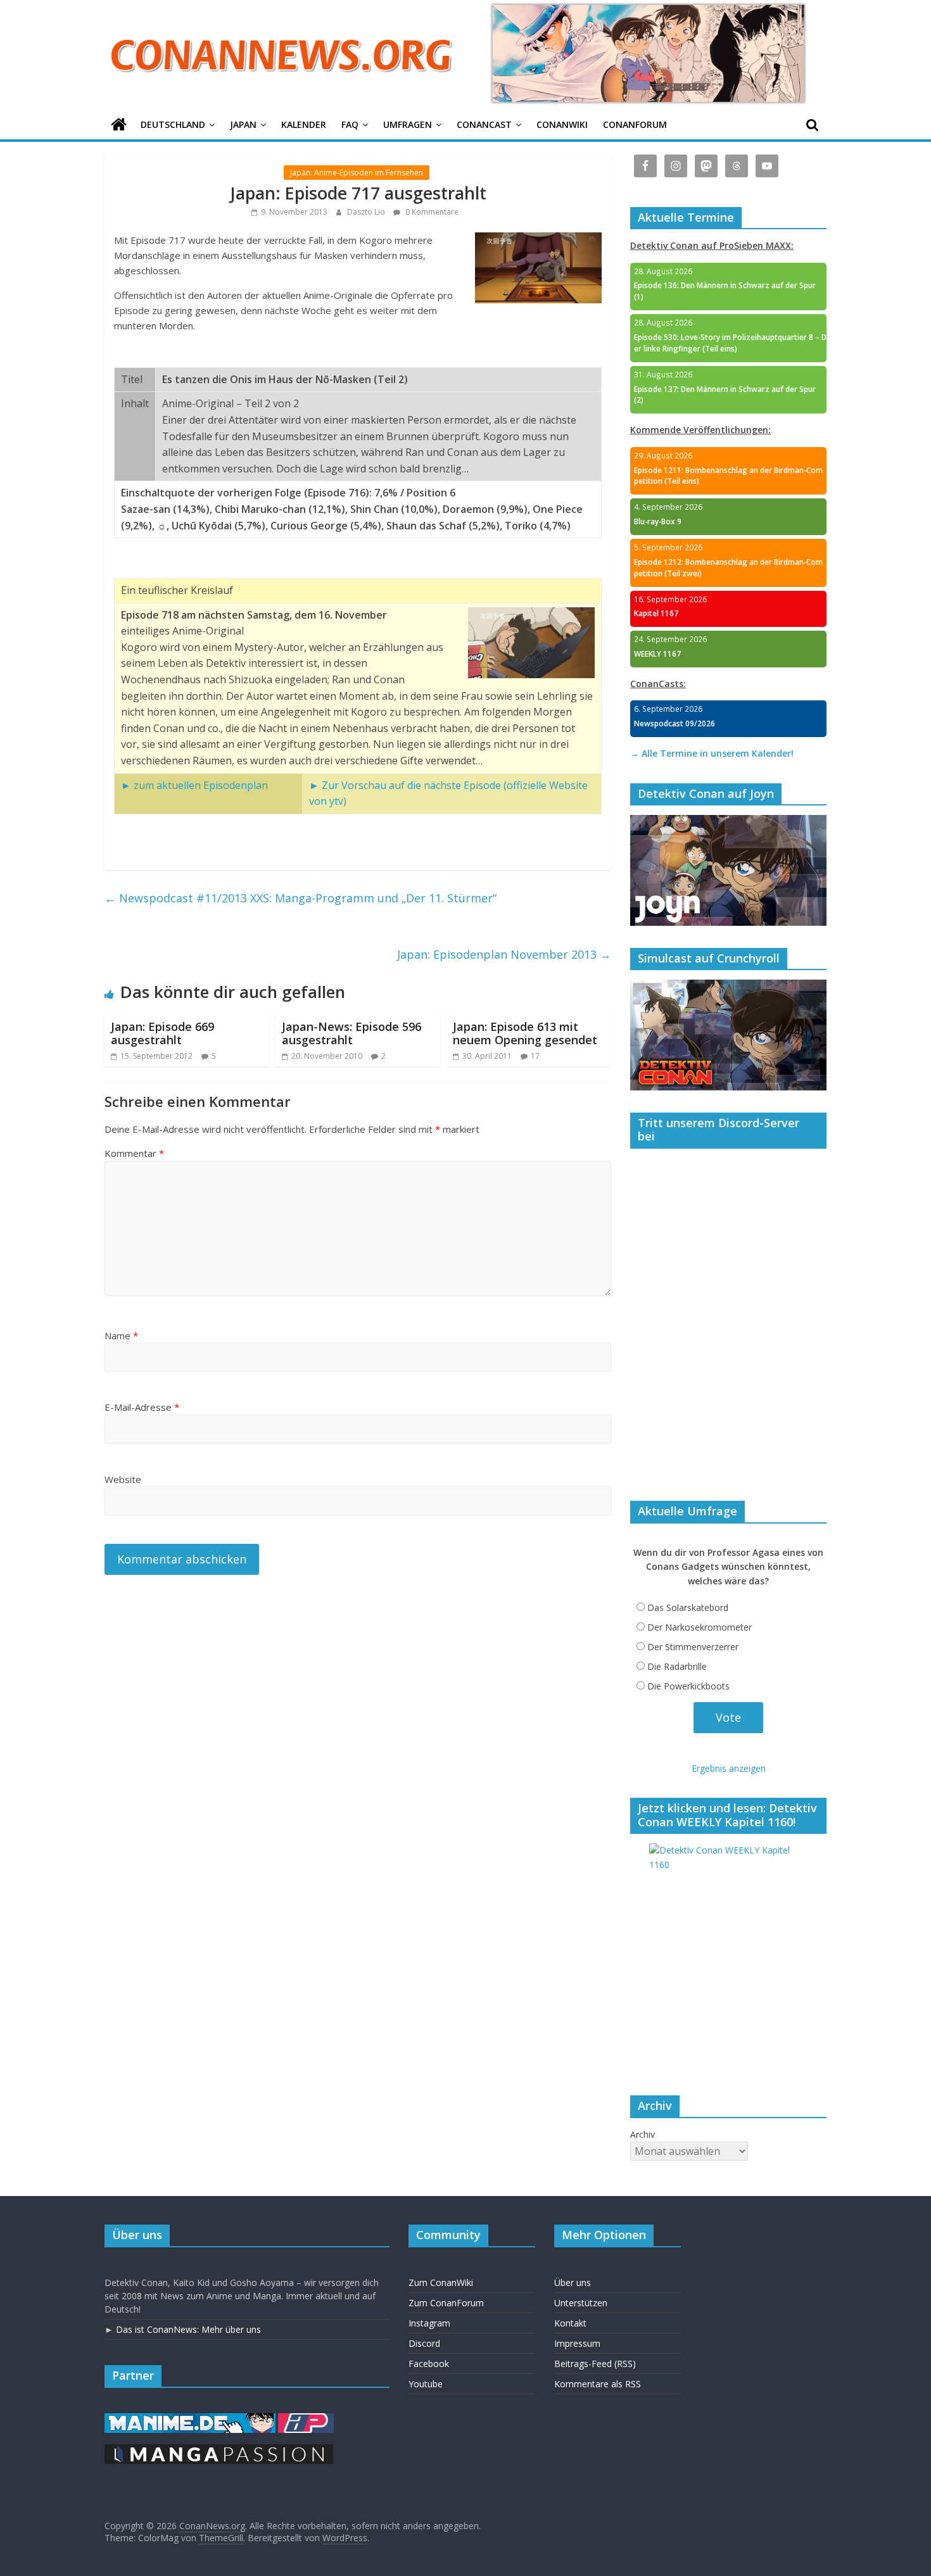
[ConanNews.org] (119, 125)
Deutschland (173, 124)
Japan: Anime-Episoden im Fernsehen (357, 173)
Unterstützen (581, 2303)
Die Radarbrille (677, 1666)
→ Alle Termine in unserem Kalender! (712, 753)
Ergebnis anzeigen (729, 1768)
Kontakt (570, 2323)
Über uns (573, 2282)
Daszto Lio (367, 212)
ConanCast (484, 124)
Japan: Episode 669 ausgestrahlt (162, 1033)
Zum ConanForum (446, 2303)
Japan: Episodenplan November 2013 (504, 954)
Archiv (643, 2134)
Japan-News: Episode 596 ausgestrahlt (351, 1033)
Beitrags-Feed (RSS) (595, 2364)
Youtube (426, 2384)
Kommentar (134, 1153)
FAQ (350, 124)
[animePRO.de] (306, 2419)
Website (123, 1479)
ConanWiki (562, 124)
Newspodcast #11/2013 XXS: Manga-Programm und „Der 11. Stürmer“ (301, 898)
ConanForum (635, 124)
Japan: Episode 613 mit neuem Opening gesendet (525, 1033)
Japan (243, 124)
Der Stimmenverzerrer (693, 1647)
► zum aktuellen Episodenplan (194, 785)
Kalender (304, 124)
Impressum (577, 2343)
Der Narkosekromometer (700, 1627)
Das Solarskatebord (688, 1607)
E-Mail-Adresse (142, 1407)
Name (121, 1335)
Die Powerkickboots (688, 1686)
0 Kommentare (431, 212)
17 (535, 1056)
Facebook (429, 2364)
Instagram (429, 2323)
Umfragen (408, 124)
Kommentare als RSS (598, 2384)
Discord (424, 2343)
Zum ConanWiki (441, 2282)
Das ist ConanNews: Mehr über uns (188, 2329)
